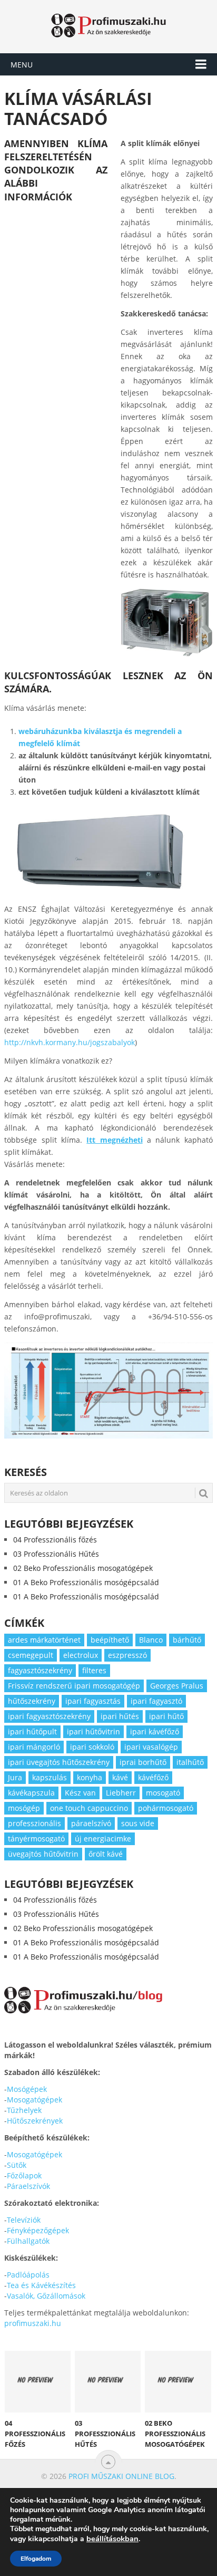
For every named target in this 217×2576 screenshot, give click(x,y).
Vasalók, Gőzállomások (46, 2296)
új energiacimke (103, 1839)
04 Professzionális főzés (55, 1540)
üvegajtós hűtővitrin (43, 1854)
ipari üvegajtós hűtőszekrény (59, 1762)
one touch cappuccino (89, 1808)
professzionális (34, 1823)
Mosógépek (27, 2089)
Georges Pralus (177, 1686)
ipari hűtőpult (32, 1731)
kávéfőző (153, 1777)
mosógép (24, 1808)
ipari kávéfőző (155, 1731)
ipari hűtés (120, 1716)
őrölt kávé (106, 1854)
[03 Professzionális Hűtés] (108, 2381)
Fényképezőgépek (38, 2230)
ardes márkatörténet (44, 1640)
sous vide (138, 1823)
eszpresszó (127, 1655)
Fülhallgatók (28, 2241)
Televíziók (24, 2220)
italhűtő (190, 1762)
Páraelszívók (28, 2186)
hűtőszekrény (32, 1701)
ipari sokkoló (92, 1747)
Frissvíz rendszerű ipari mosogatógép (74, 1686)
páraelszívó (91, 1823)
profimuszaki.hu (33, 2323)
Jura (15, 1777)
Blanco (151, 1640)
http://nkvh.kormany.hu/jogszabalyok (70, 1042)
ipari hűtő (166, 1716)
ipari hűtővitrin (93, 1731)
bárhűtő (187, 1640)
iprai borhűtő (143, 1762)
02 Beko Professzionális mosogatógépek (83, 1568)
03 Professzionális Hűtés (56, 1554)
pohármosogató (166, 1808)
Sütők (17, 2165)
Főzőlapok (24, 2175)
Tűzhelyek (24, 2110)
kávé (120, 1777)
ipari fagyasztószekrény (49, 1716)
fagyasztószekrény (40, 1670)
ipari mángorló (34, 1747)
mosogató (163, 1793)
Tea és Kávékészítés (41, 2285)
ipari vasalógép (151, 1747)
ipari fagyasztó (156, 1701)
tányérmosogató (36, 1839)
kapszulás (50, 1777)
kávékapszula (31, 1793)
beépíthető (110, 1640)
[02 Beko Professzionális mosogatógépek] (178, 2381)
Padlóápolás (28, 2275)
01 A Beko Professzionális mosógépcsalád (86, 1582)
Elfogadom (36, 2559)
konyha (90, 1777)
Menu (22, 65)
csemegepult (31, 1655)
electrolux (81, 1655)
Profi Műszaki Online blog (121, 2476)
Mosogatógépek (34, 2100)
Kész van (80, 1793)
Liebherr (121, 1793)
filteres (94, 1670)
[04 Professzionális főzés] (38, 2381)
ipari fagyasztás (93, 1701)
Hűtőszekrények (35, 2121)
